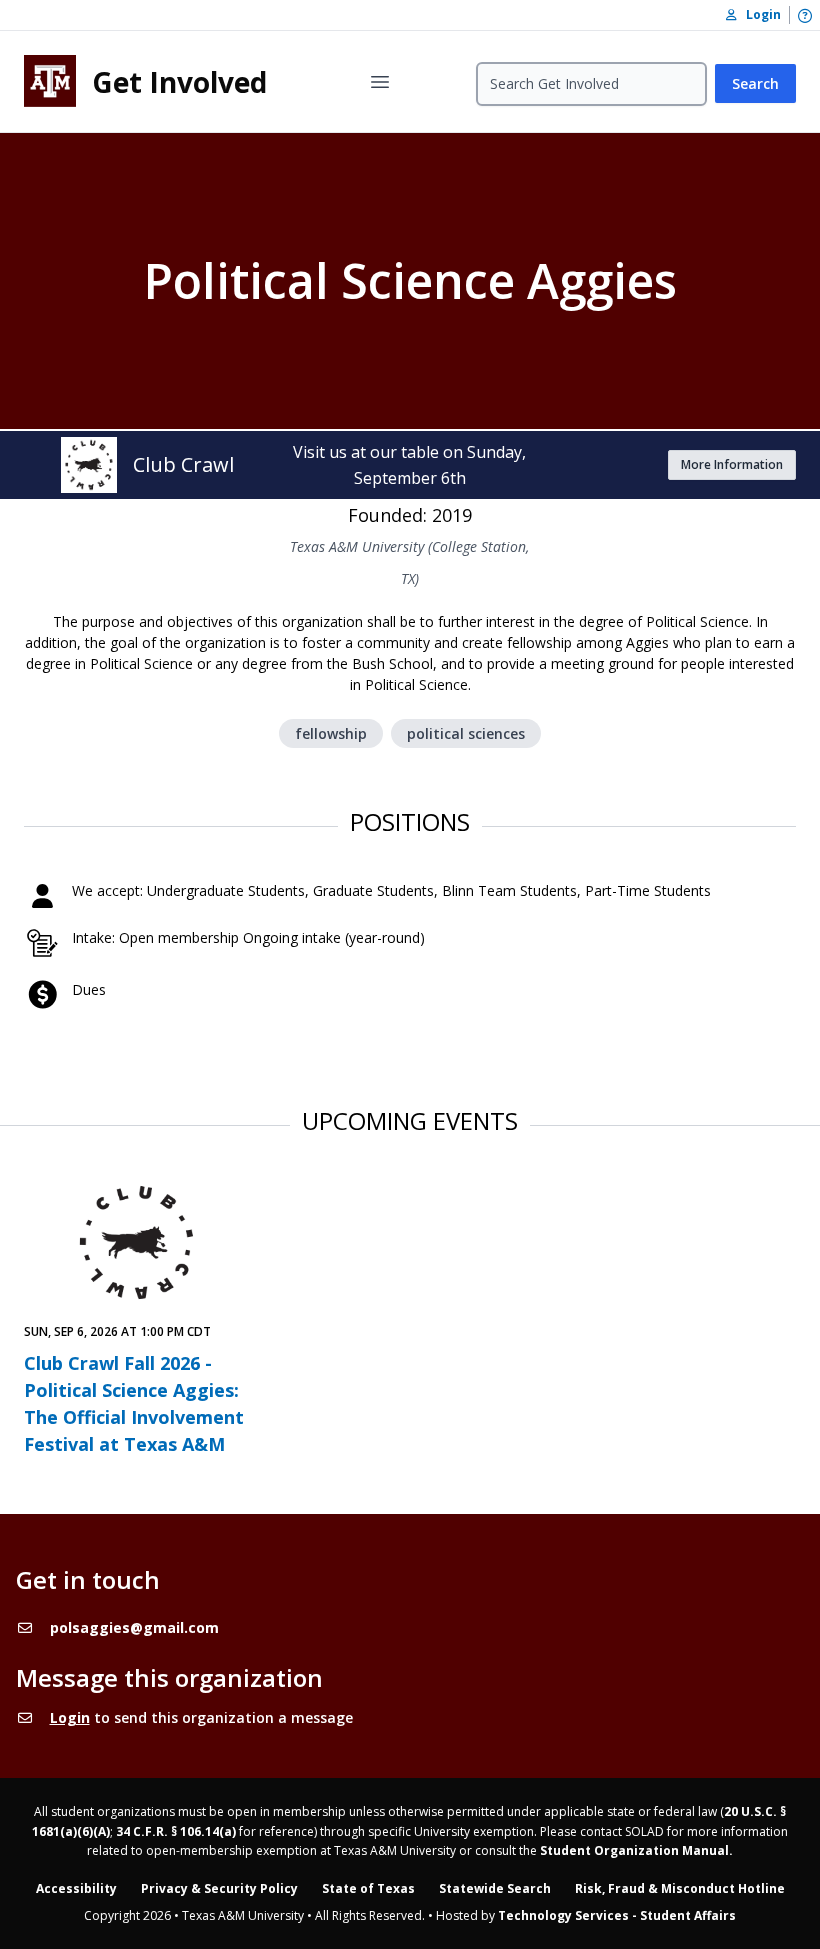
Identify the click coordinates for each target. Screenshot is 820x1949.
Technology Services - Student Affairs (617, 1915)
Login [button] (759, 14)
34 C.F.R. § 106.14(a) (176, 1831)
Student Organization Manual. (636, 1850)
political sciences (466, 733)
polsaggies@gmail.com (134, 1627)
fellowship (331, 733)
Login (70, 1717)
